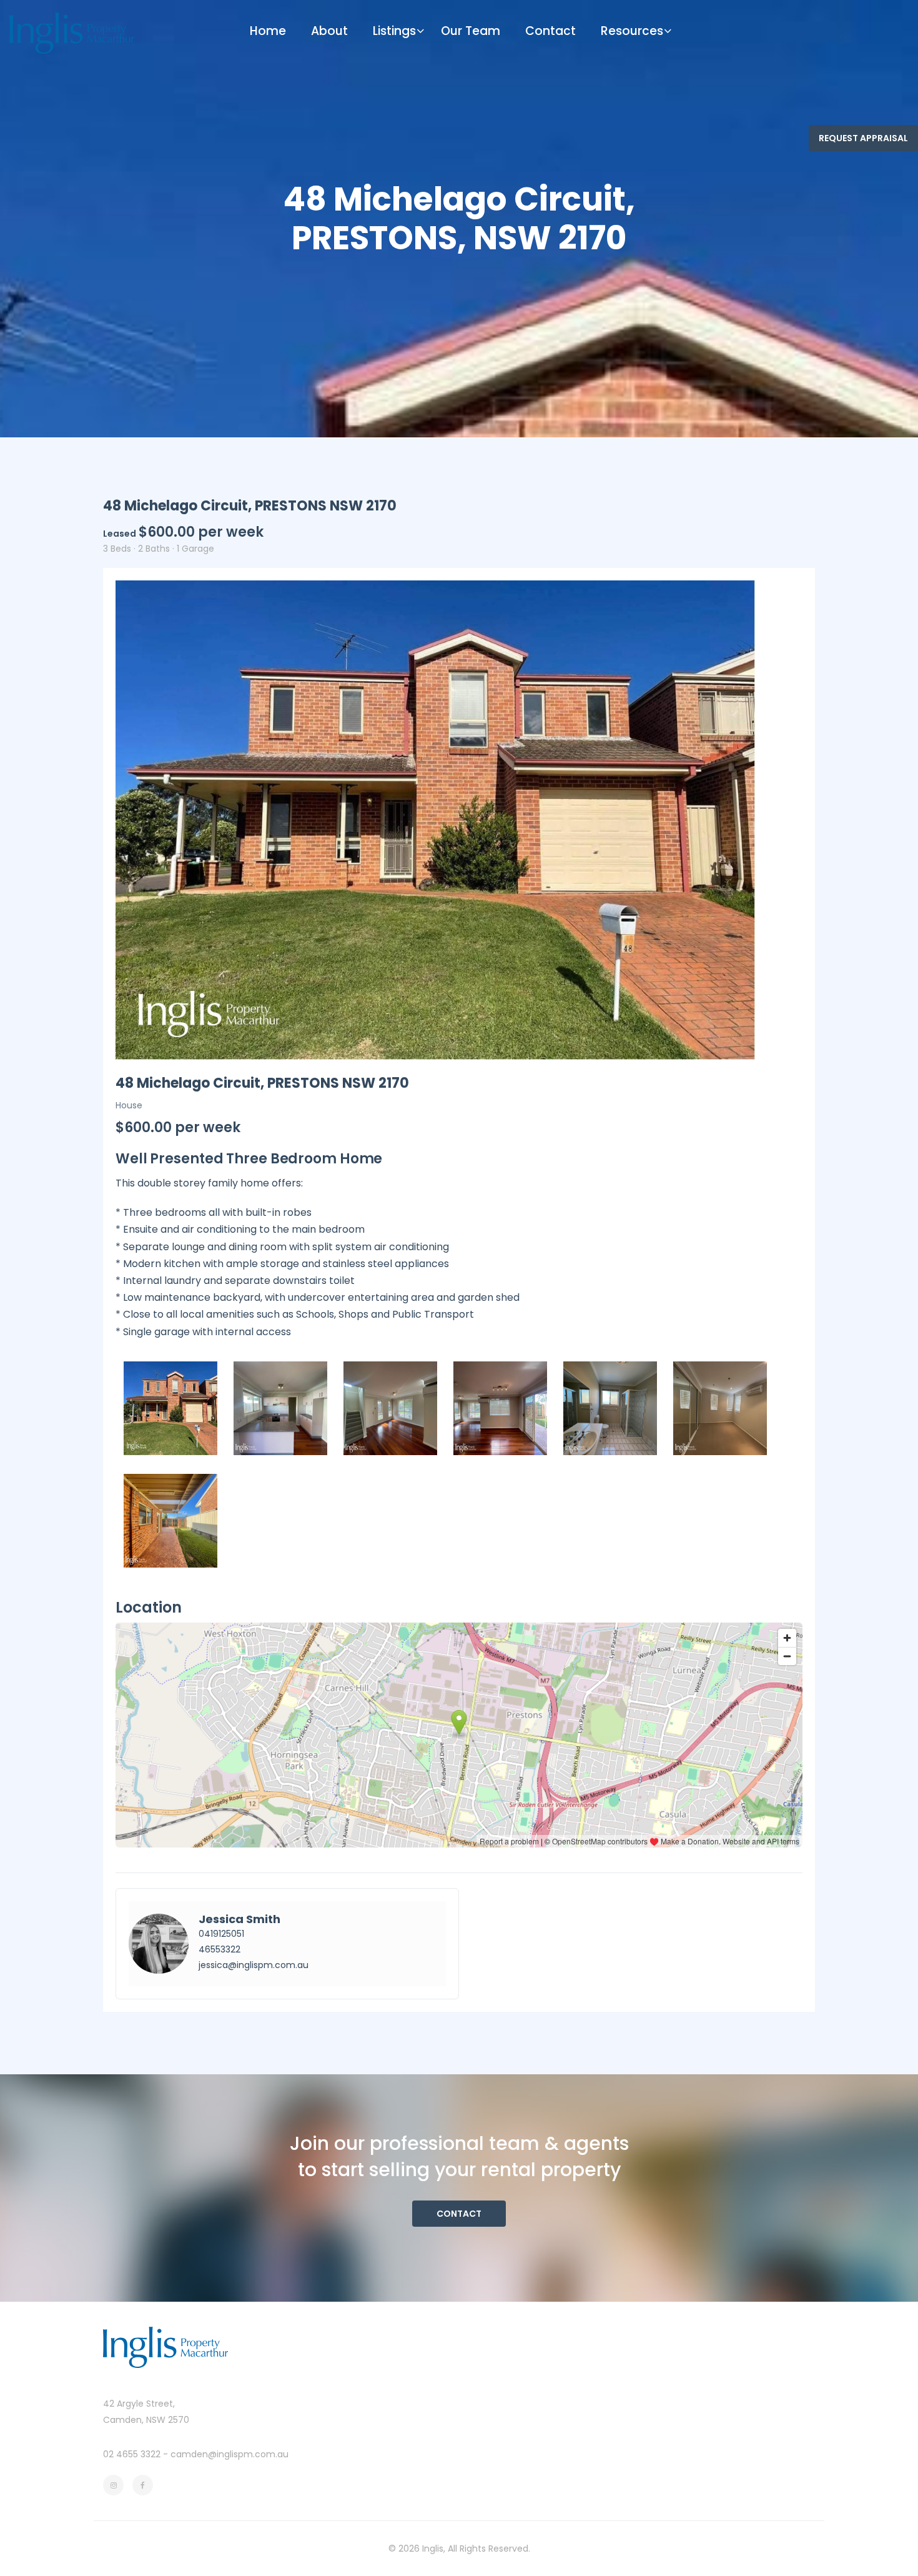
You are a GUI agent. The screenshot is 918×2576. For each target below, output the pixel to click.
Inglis (433, 2549)
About (329, 31)
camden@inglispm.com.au (230, 2454)
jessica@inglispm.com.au (254, 1965)
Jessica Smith (239, 1919)
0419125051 (221, 1934)
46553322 (220, 1949)
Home (268, 31)
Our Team (471, 31)
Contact (550, 31)
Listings (394, 31)
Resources (632, 31)
